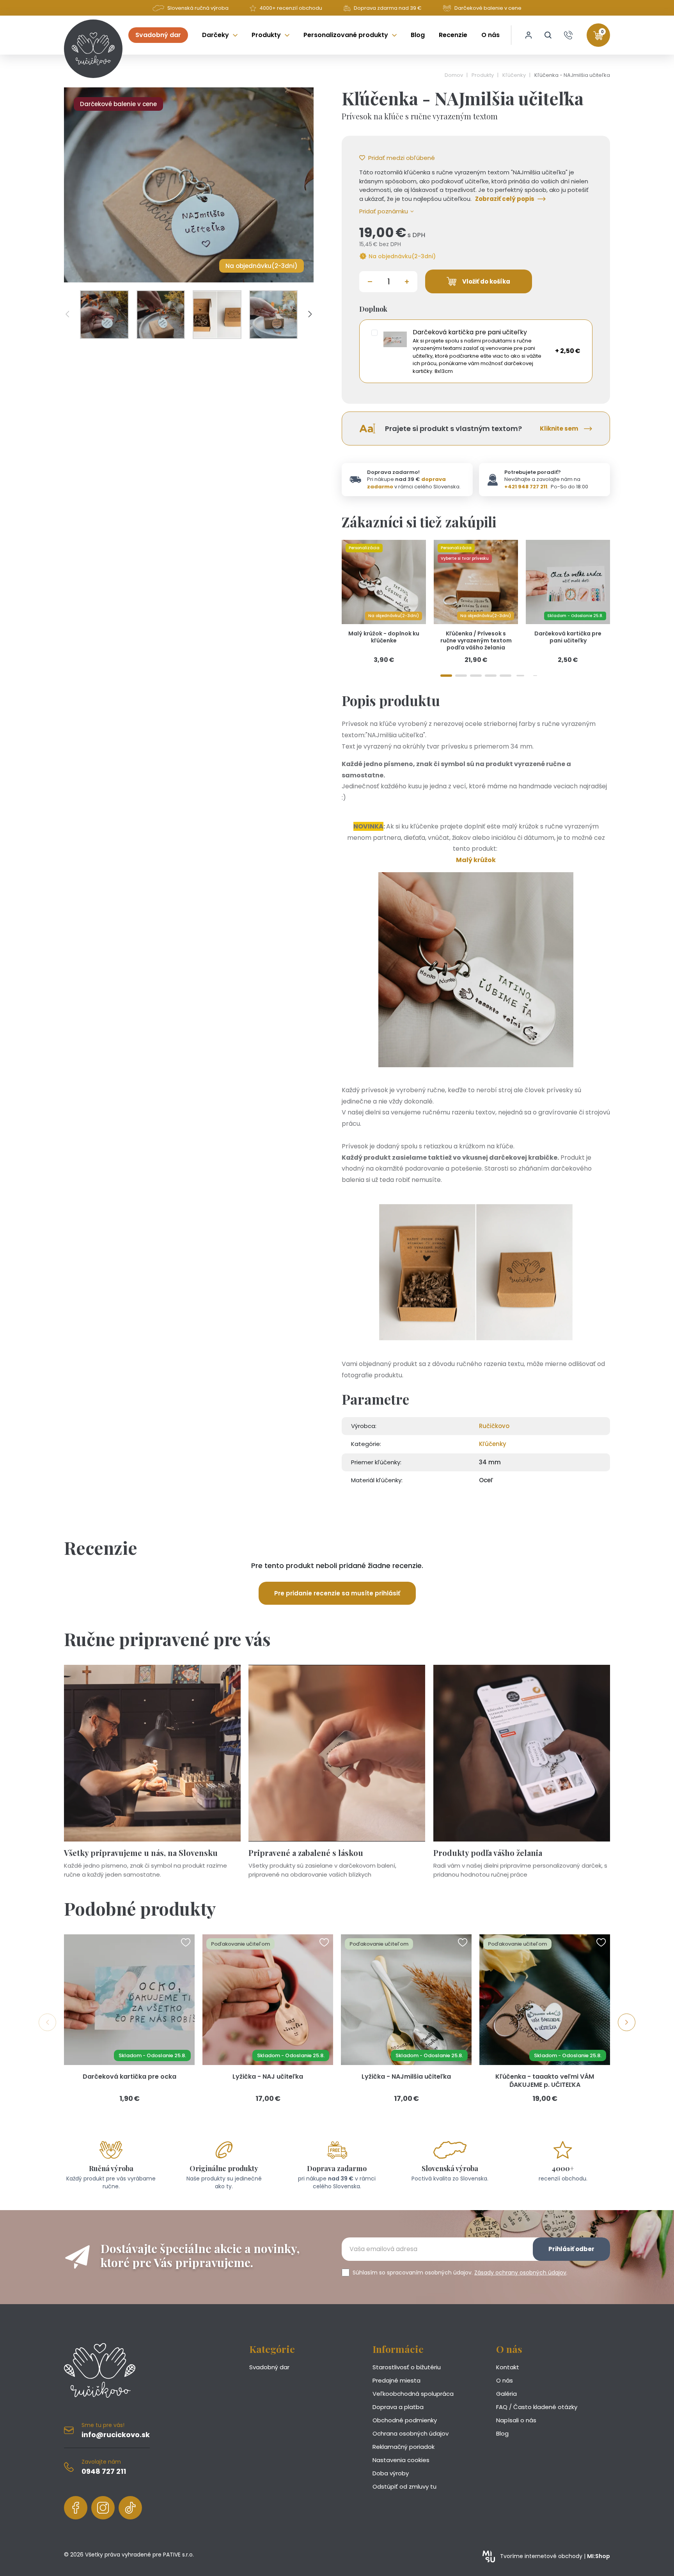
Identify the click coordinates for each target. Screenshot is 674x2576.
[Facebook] (76, 2508)
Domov (454, 75)
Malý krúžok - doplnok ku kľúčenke (384, 637)
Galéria (506, 2394)
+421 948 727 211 (526, 487)
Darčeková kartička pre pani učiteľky (568, 637)
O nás (505, 2380)
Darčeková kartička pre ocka (129, 2077)
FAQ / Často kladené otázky (537, 2407)
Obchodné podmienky (405, 2420)
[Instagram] (103, 2508)
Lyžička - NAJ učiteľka (268, 2077)
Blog (502, 2433)
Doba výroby (391, 2473)
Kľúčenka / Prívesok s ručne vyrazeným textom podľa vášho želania (476, 640)
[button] (548, 35)
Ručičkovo (494, 1426)
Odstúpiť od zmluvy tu (404, 2486)
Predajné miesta (396, 2380)
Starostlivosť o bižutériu (407, 2367)
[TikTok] (130, 2508)
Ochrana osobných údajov (411, 2433)
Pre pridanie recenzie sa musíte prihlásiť (337, 1593)
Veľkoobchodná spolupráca (413, 2394)
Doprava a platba (398, 2407)
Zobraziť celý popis (505, 199)
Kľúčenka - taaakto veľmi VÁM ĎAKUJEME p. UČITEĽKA (545, 2081)
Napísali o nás (516, 2420)
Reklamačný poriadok (404, 2447)
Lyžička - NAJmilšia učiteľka (406, 2077)
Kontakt (508, 2367)
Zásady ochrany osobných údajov (520, 2273)
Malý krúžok (476, 860)
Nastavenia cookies (401, 2460)
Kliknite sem (559, 428)
